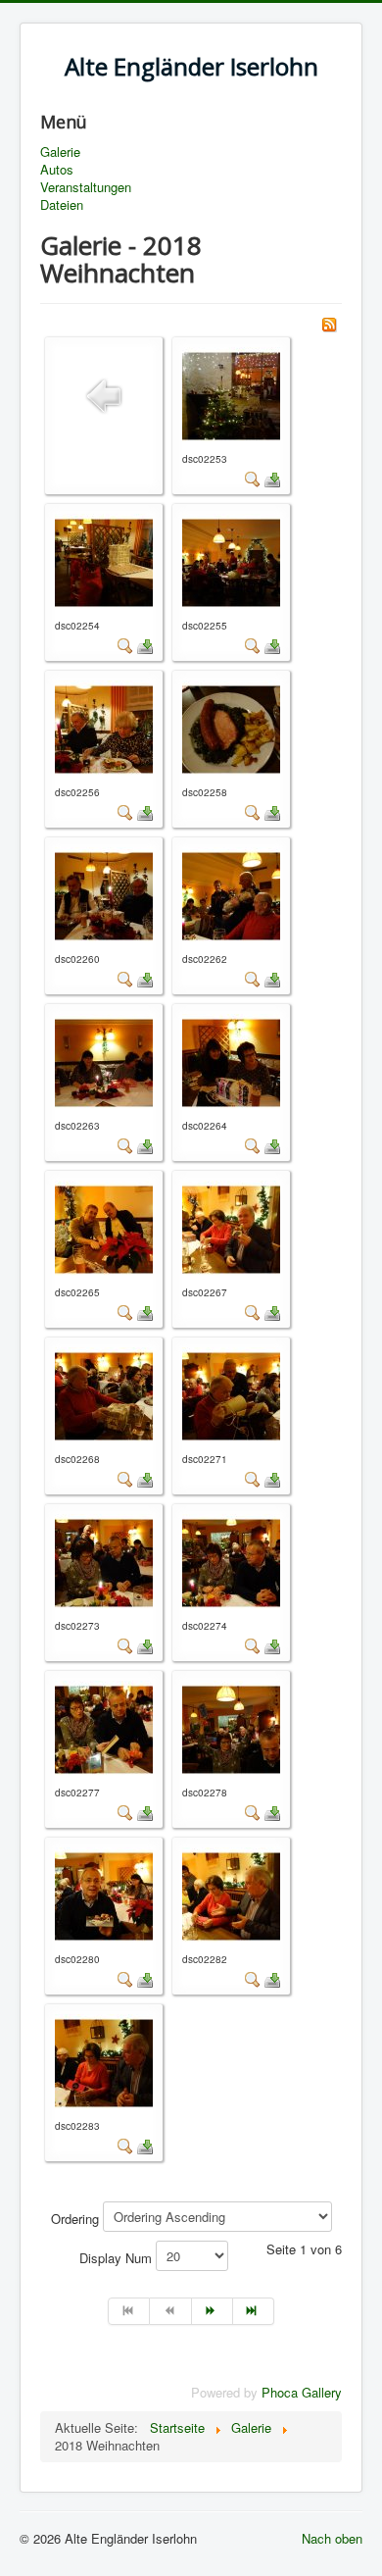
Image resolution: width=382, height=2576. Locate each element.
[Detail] (253, 478)
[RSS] (329, 322)
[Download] (272, 478)
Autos (57, 170)
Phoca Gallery (302, 2392)
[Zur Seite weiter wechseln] (213, 2311)
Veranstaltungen (86, 187)
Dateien (62, 205)
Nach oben (332, 2538)
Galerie (60, 152)
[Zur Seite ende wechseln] (254, 2311)
